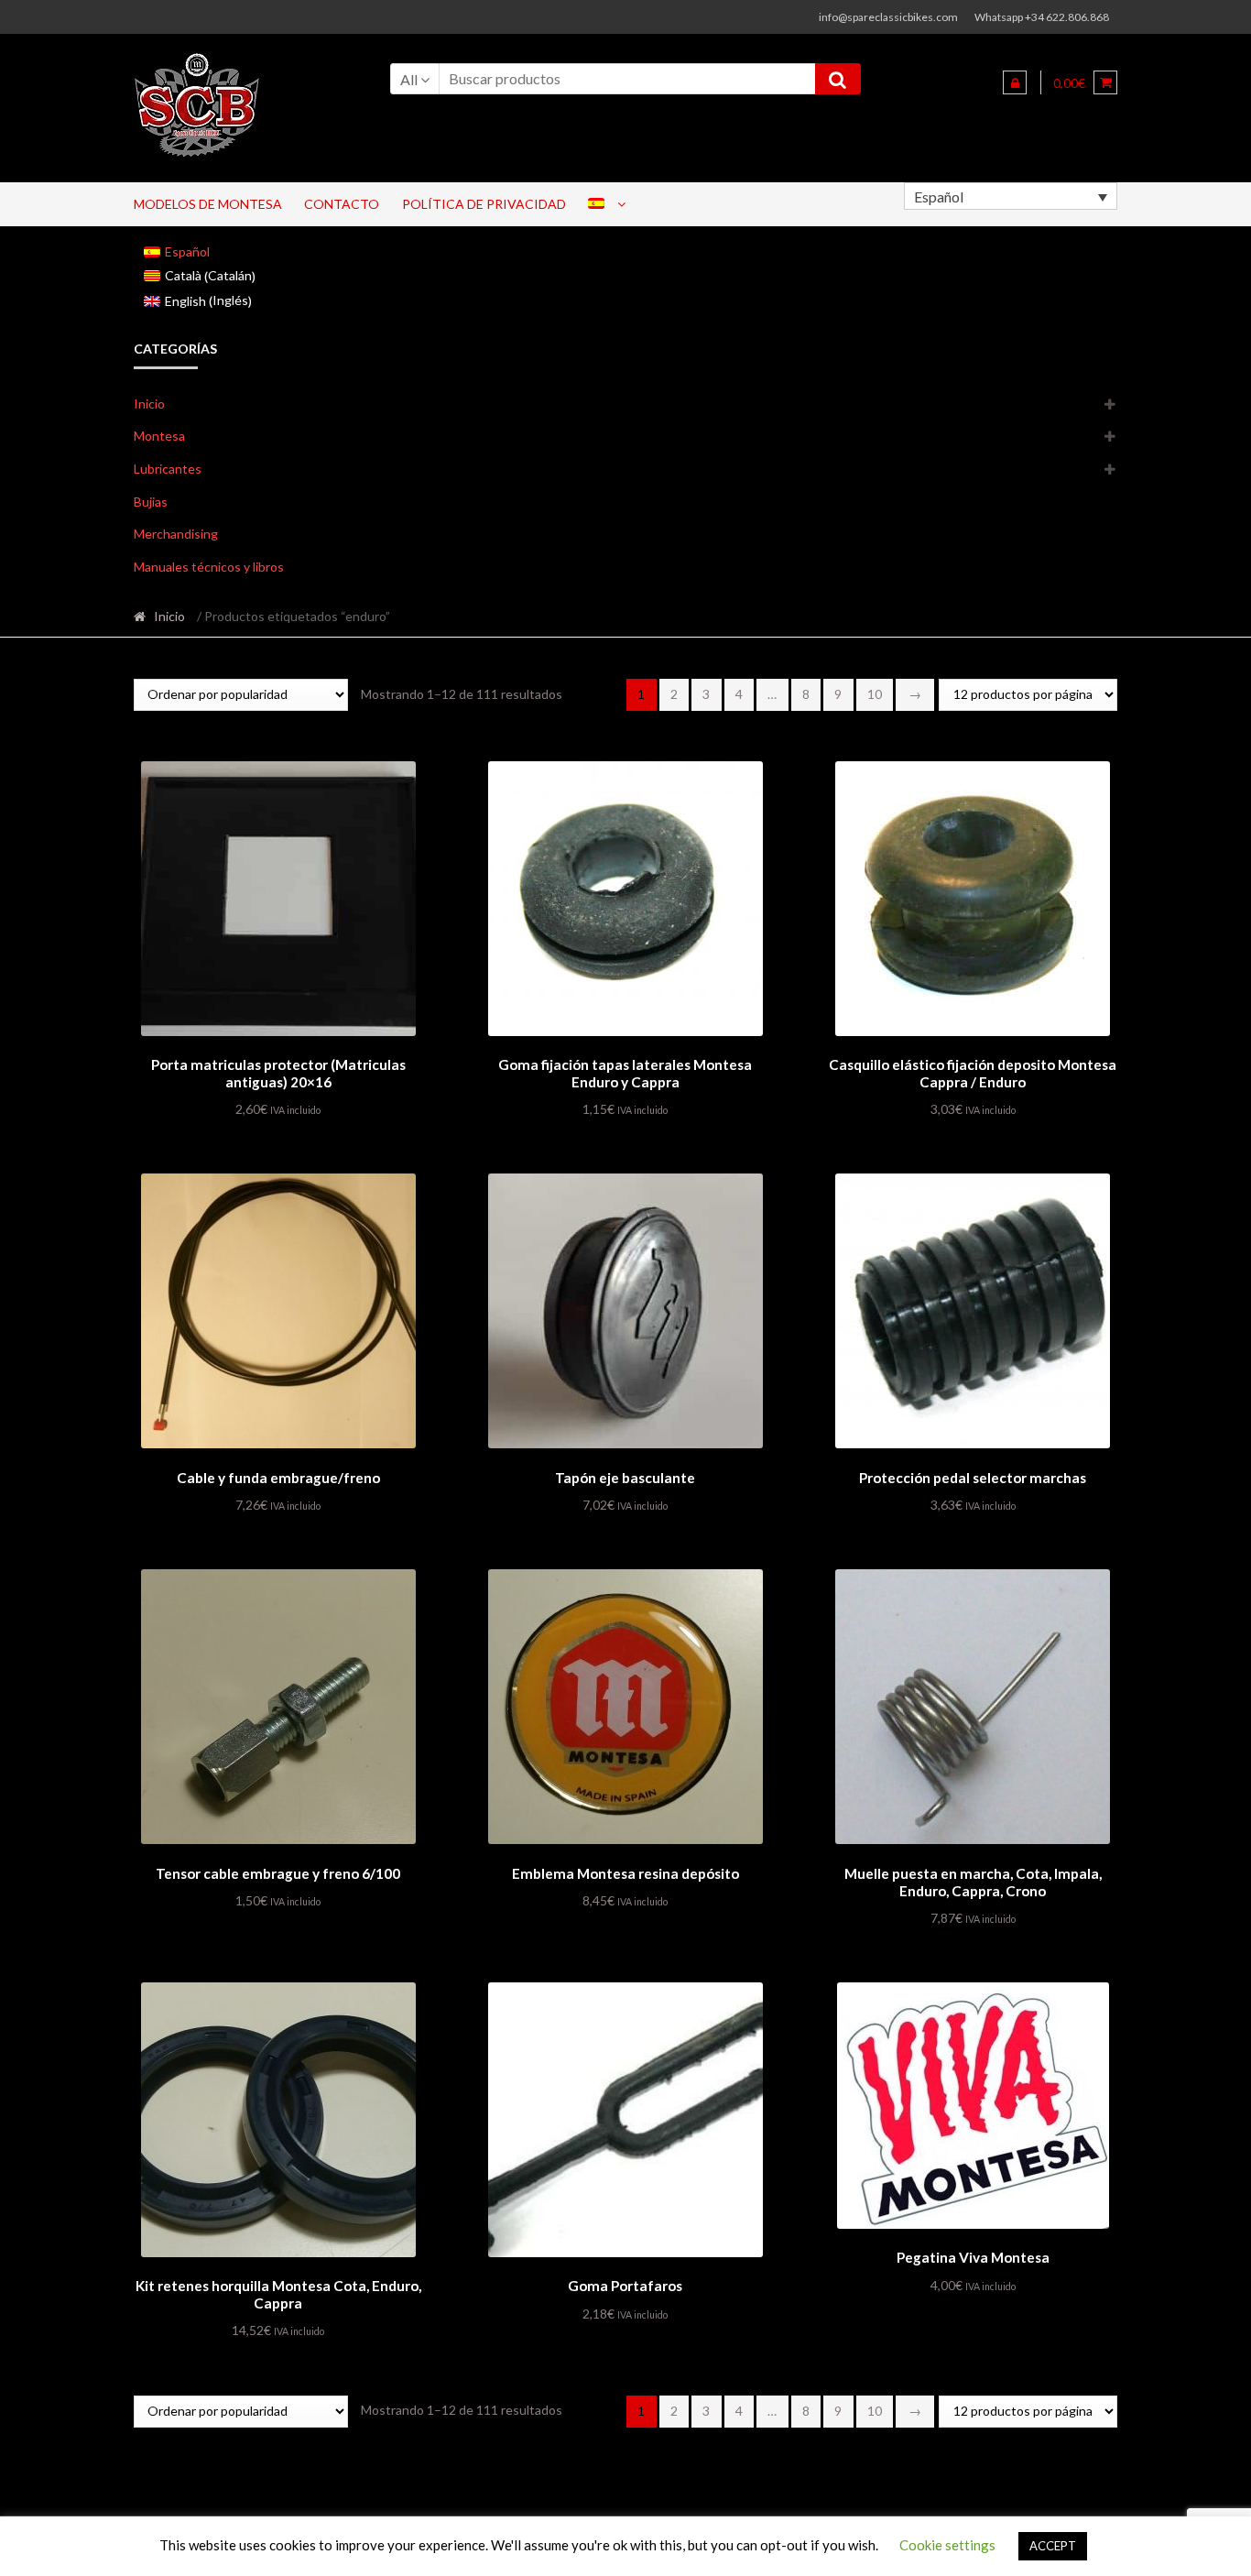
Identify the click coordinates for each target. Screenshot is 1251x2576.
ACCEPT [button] (1053, 2546)
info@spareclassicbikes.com (888, 17)
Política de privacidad (484, 204)
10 (875, 694)
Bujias (151, 502)
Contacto (342, 204)
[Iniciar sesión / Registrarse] (1015, 82)
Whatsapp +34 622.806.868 (1042, 17)
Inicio (149, 404)
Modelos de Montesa (208, 204)
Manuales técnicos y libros (209, 567)
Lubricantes (168, 469)
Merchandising (176, 534)
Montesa (159, 436)
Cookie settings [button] (947, 2545)
